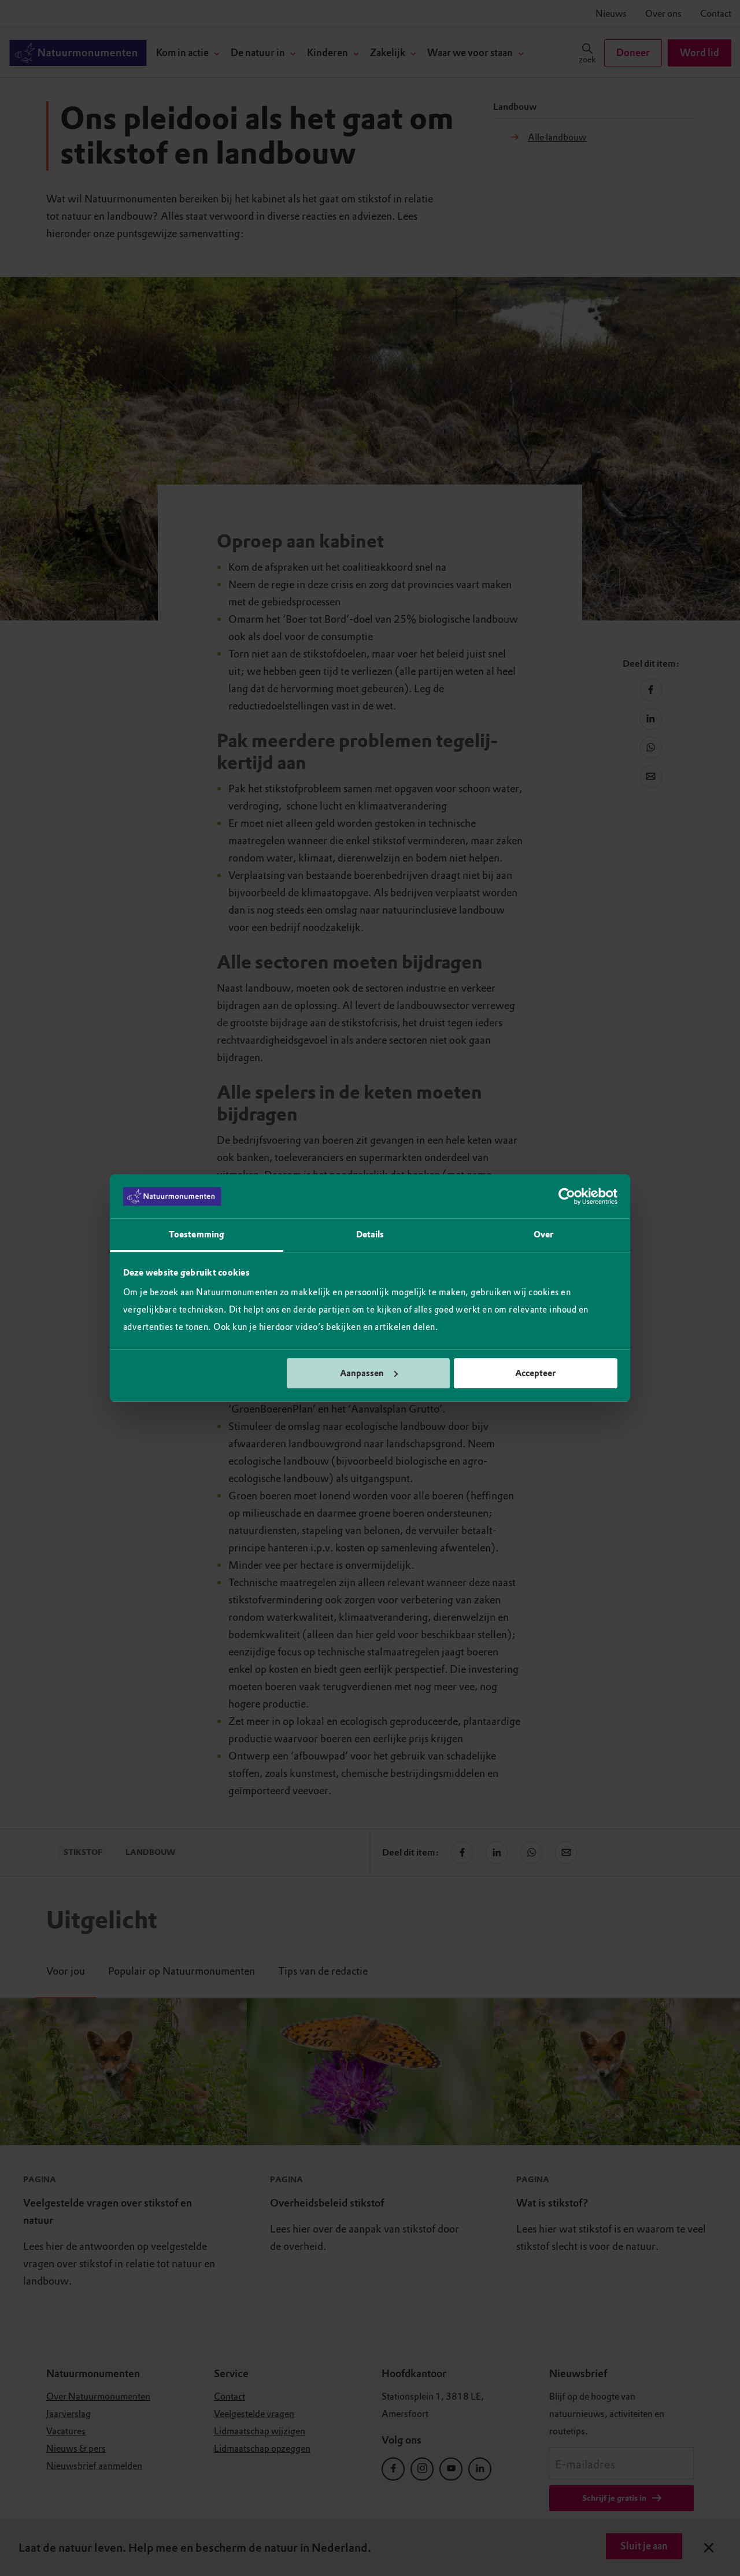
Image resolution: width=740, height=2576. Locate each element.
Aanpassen (362, 1373)
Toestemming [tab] (197, 1235)
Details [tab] (370, 1235)
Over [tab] (543, 1235)
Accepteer (535, 1373)
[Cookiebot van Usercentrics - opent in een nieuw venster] (567, 1196)
